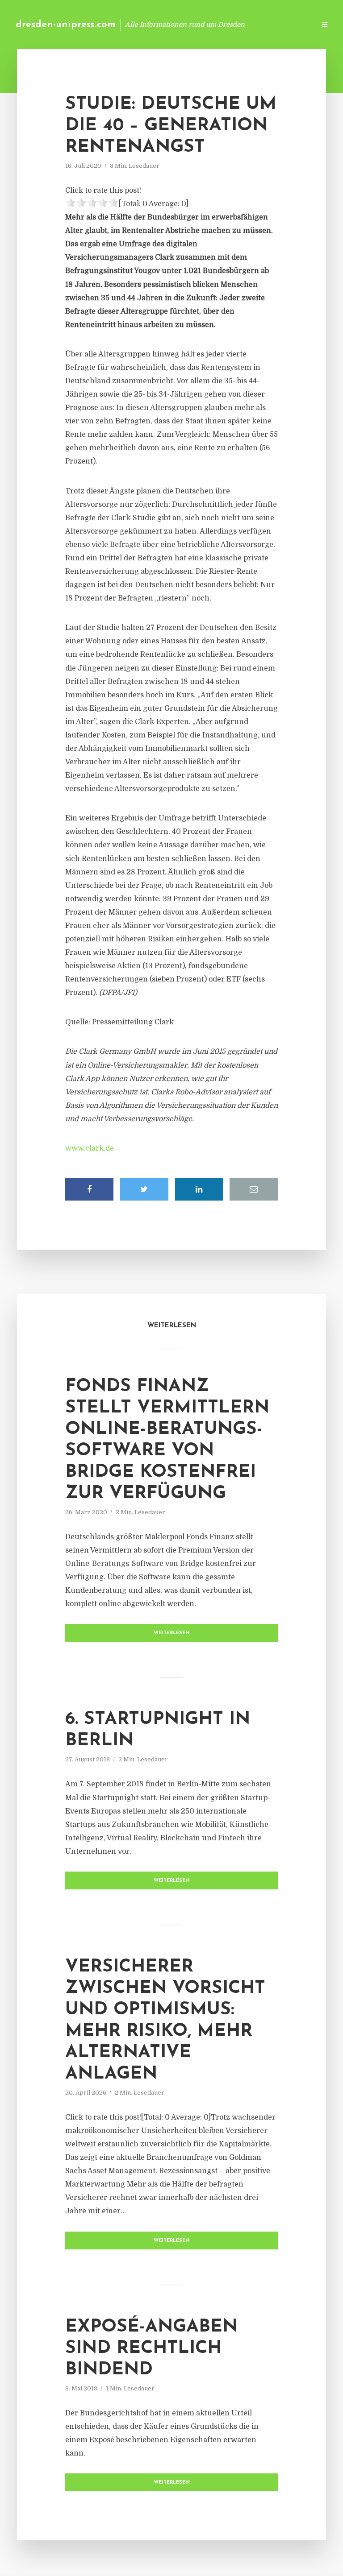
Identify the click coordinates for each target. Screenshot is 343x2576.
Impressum (241, 24)
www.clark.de (90, 1148)
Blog (166, 24)
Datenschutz (289, 24)
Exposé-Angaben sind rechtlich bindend (151, 2348)
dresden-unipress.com (66, 25)
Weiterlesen (172, 1633)
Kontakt (200, 24)
